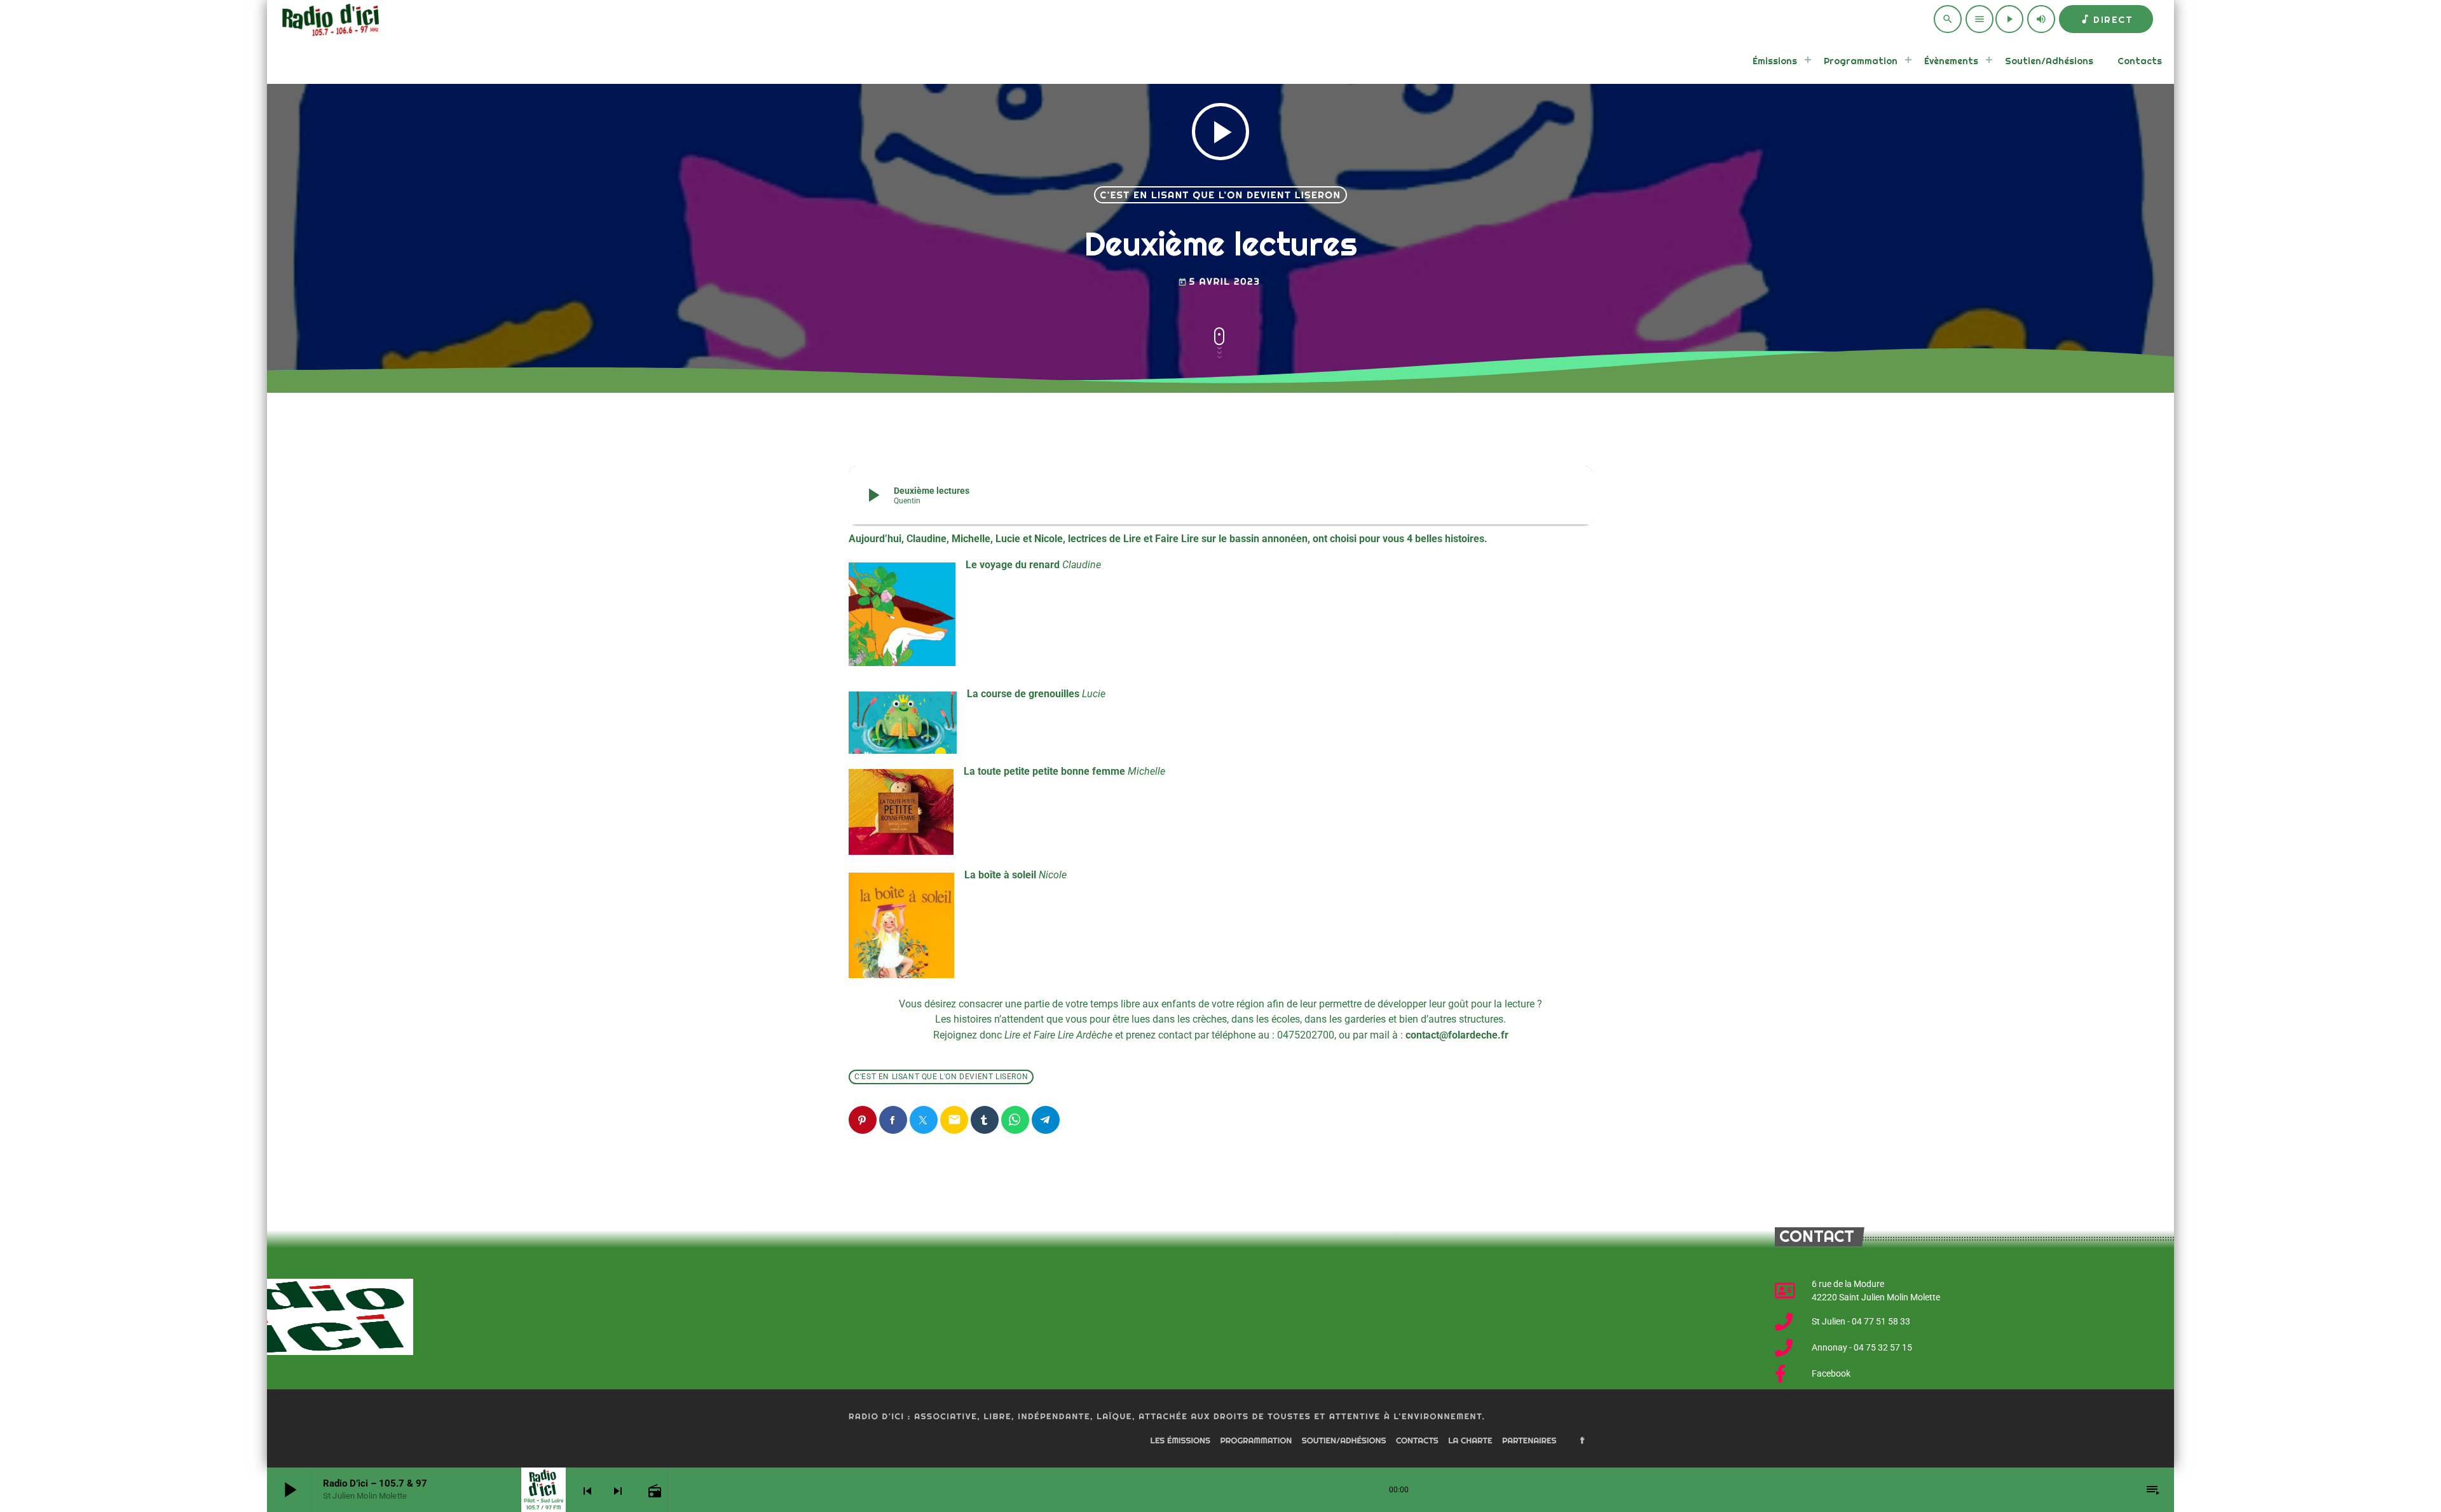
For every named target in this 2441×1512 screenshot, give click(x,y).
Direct (2106, 19)
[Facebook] (1582, 1441)
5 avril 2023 (1219, 281)
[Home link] (329, 19)
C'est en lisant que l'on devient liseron (1221, 195)
